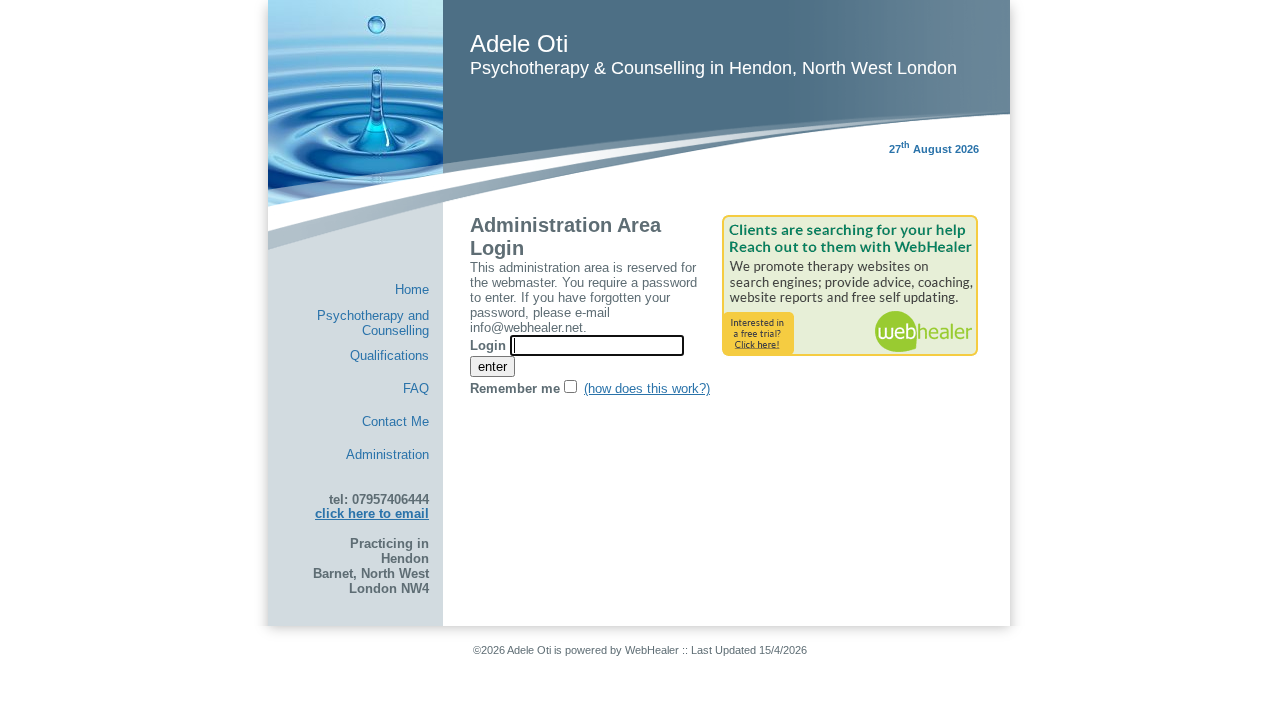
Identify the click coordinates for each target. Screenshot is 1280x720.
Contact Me (395, 421)
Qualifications (389, 355)
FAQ (416, 388)
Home (412, 289)
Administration (387, 454)
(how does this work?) (647, 388)
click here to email (372, 513)
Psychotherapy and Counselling (373, 322)
